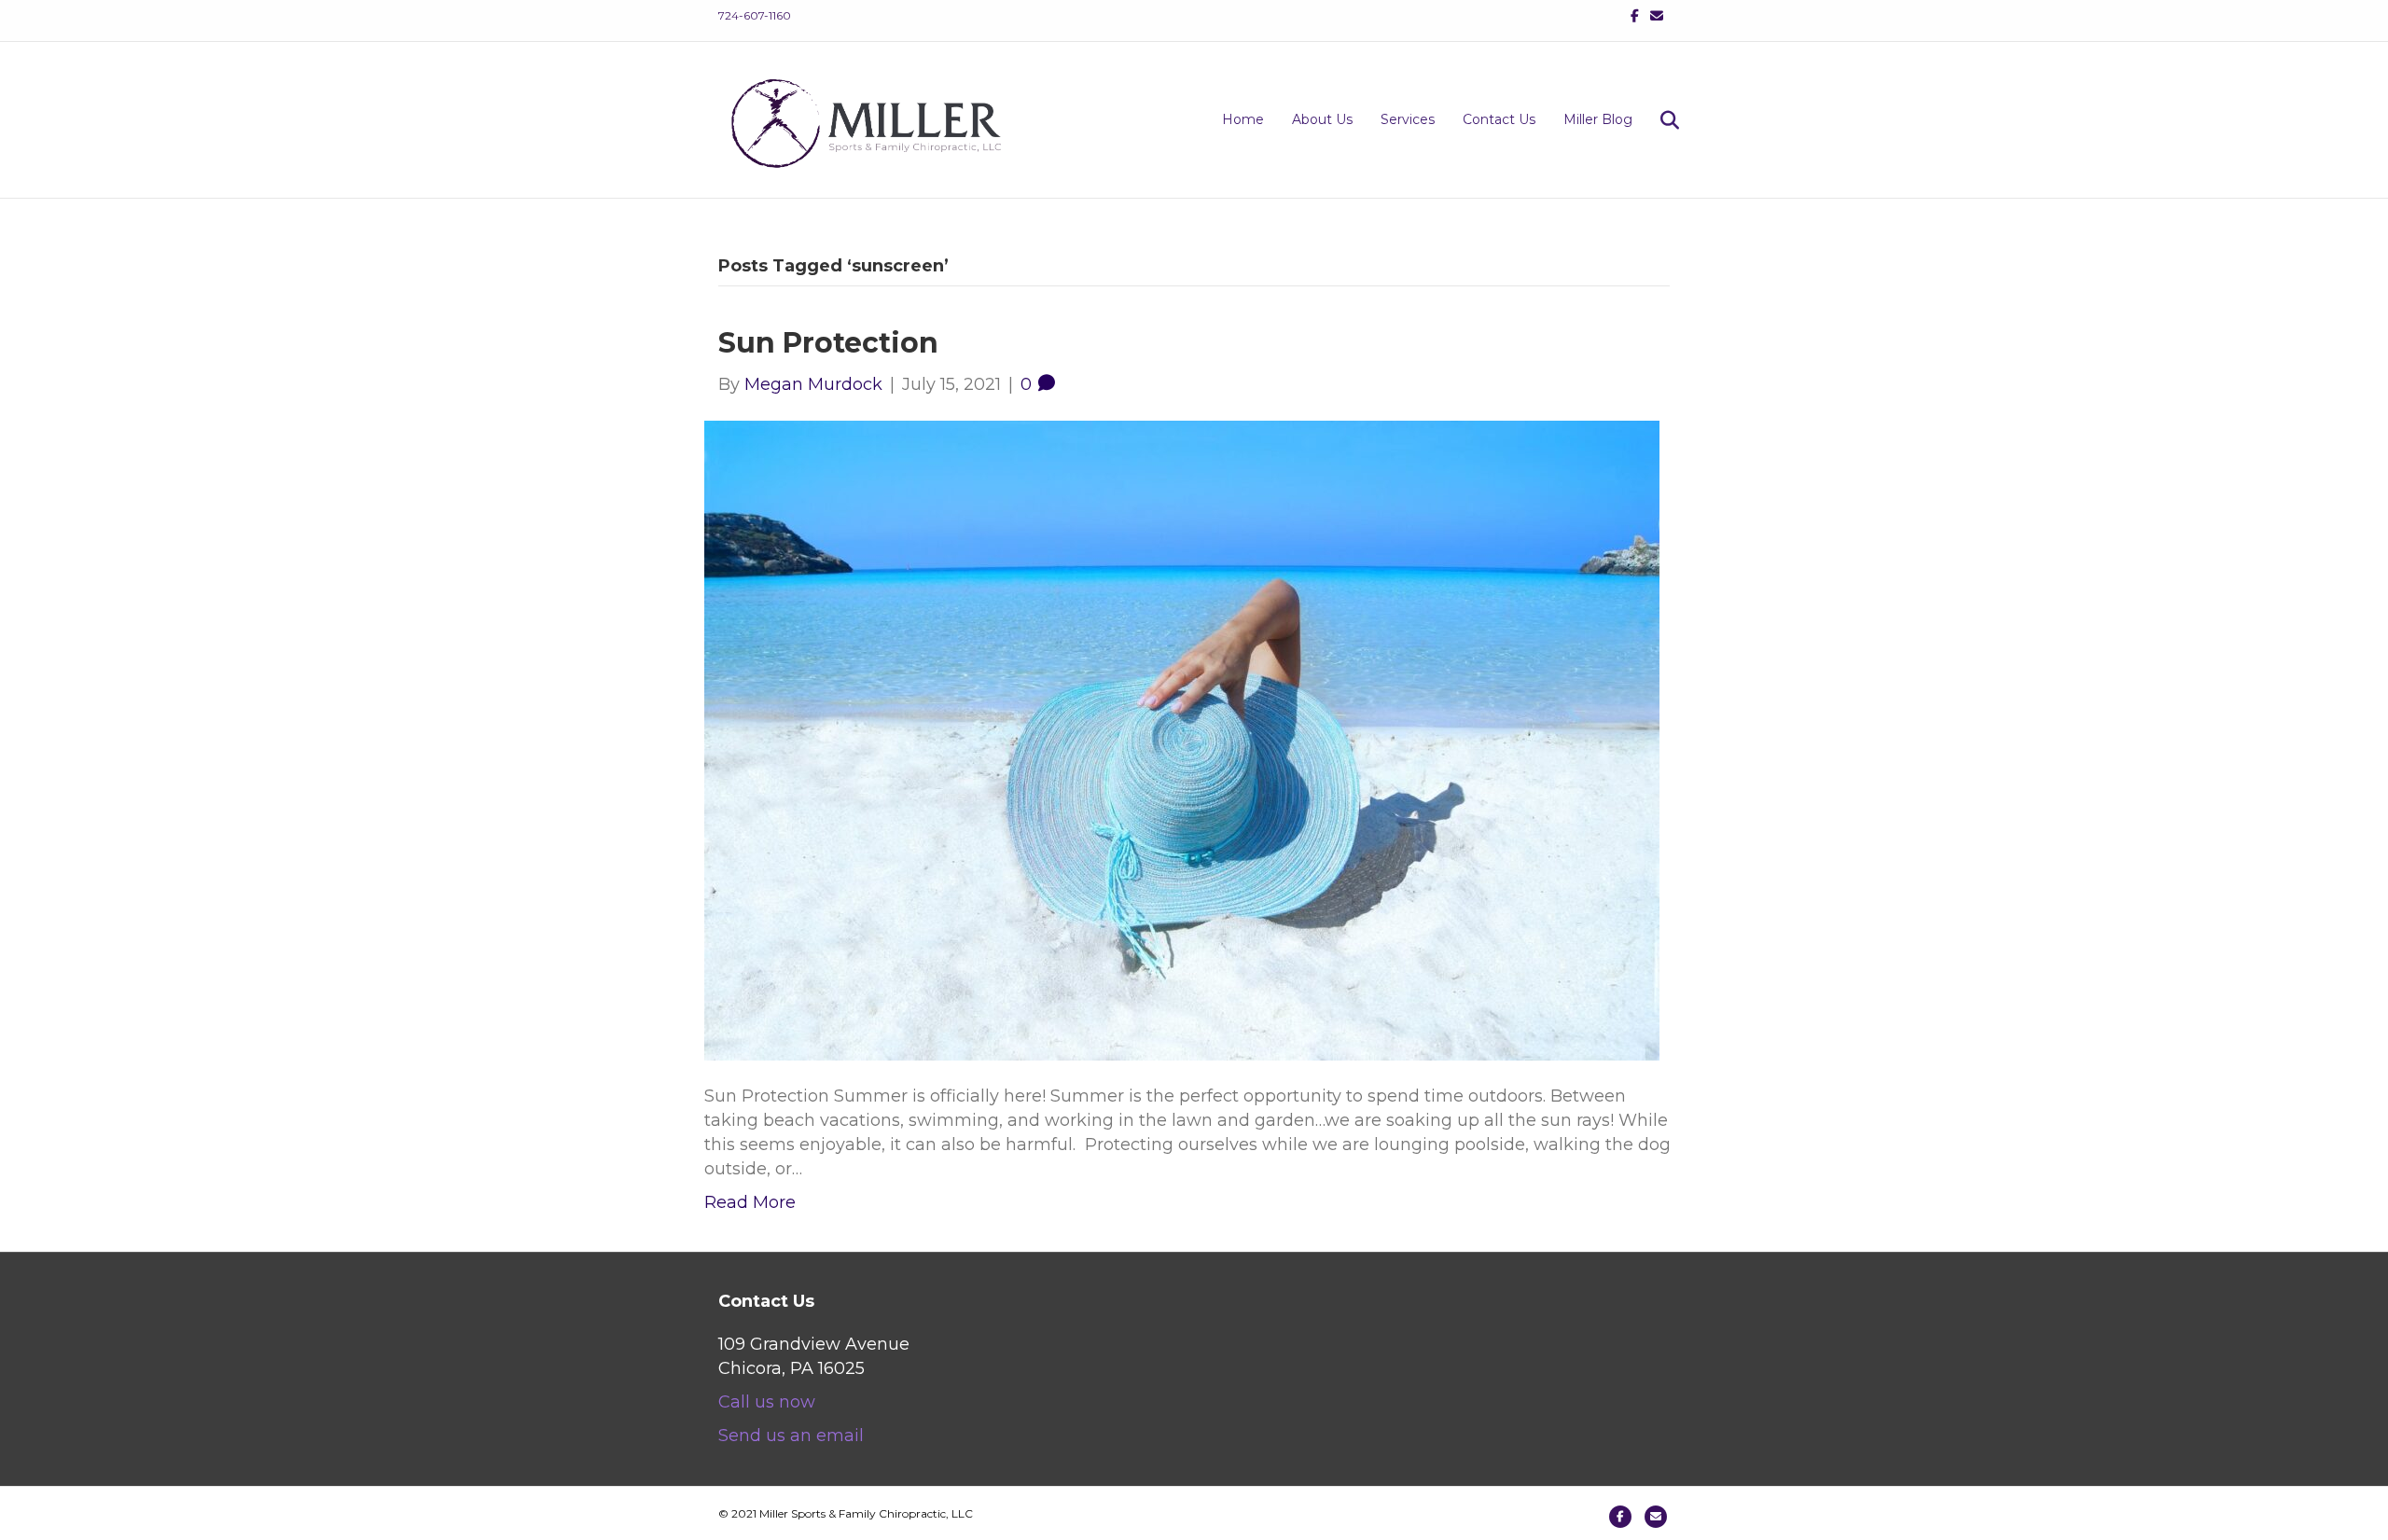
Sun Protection (828, 343)
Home (1243, 119)
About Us (1322, 119)
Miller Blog (1598, 119)
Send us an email (791, 1436)
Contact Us (1499, 119)
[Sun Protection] (1182, 739)
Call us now (767, 1402)
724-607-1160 (755, 15)
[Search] (1658, 120)
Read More (750, 1202)
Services (1408, 119)
